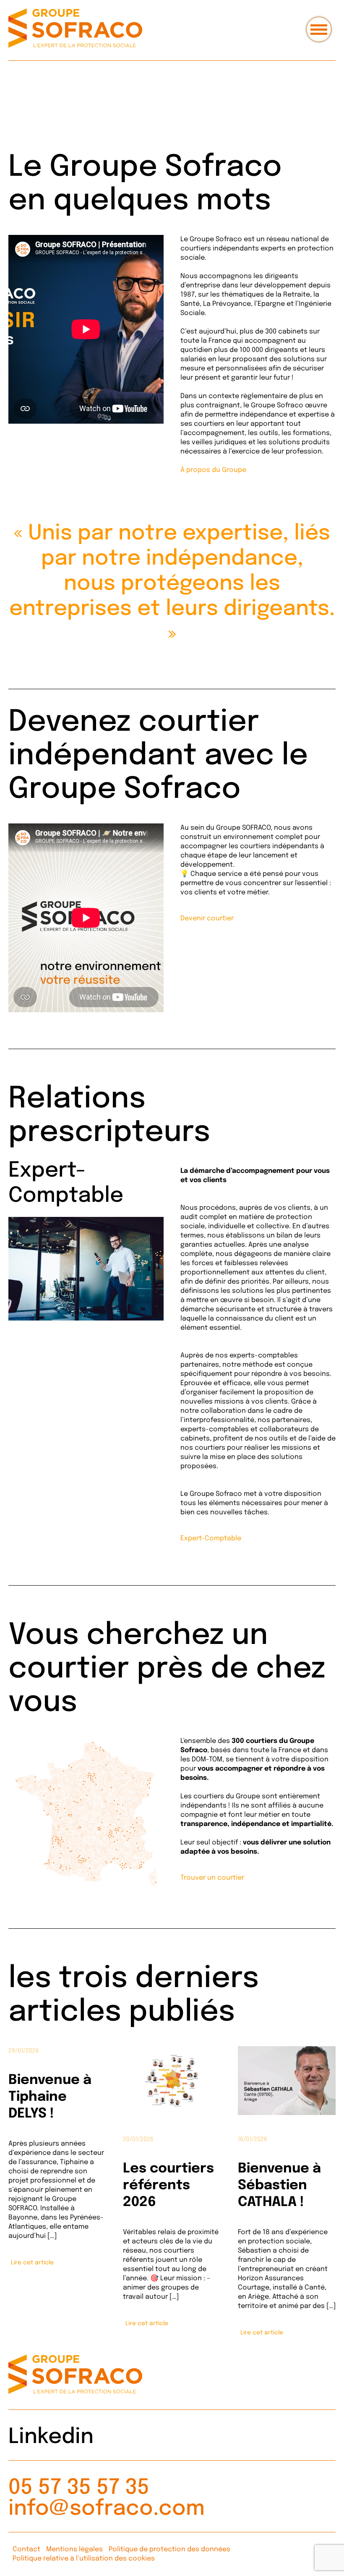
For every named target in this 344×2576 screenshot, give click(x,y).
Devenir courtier (207, 918)
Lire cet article (32, 2263)
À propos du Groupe (213, 470)
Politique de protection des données (169, 2549)
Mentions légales (74, 2549)
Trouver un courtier (212, 1878)
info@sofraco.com (107, 2509)
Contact (26, 2549)
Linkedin (51, 2437)
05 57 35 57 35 (79, 2488)
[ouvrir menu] (319, 29)
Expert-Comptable (211, 1538)
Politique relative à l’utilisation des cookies (84, 2559)
